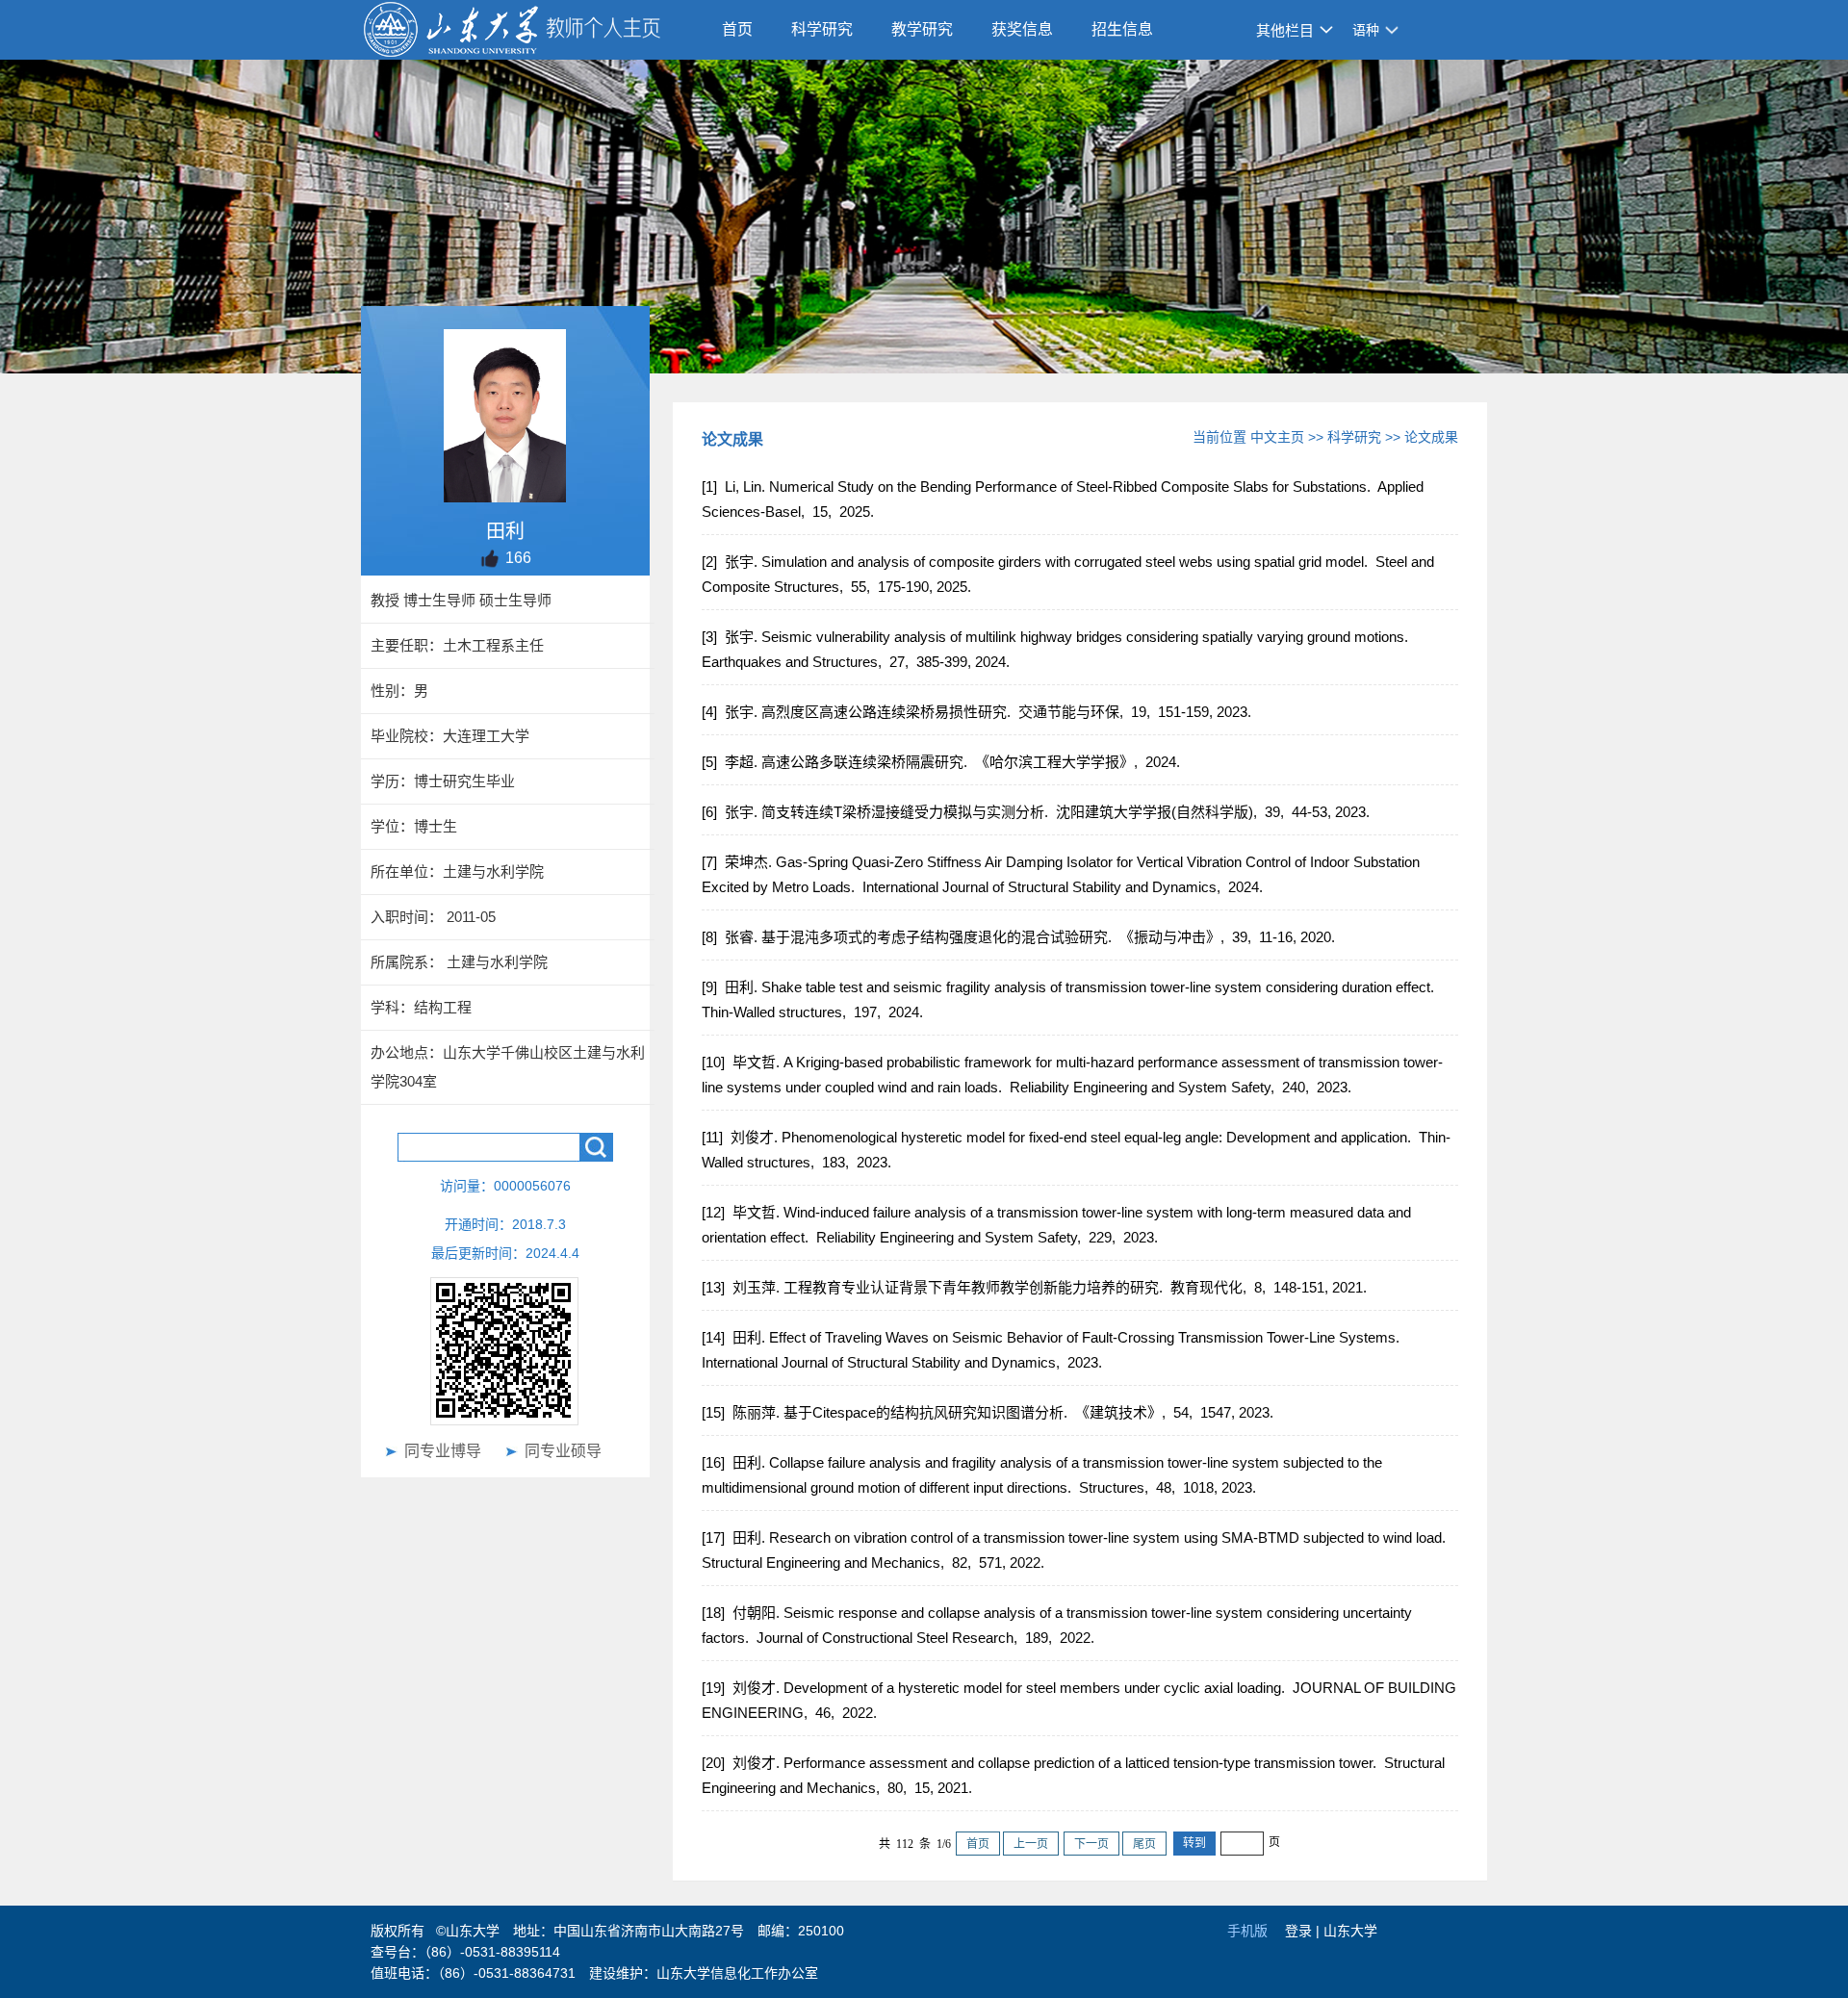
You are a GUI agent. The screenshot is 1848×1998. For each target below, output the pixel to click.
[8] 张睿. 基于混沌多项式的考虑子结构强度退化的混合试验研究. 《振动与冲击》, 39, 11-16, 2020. (1020, 937)
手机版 (1247, 1931)
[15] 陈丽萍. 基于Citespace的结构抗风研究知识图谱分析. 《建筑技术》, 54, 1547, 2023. (989, 1412)
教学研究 (922, 29)
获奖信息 (1022, 29)
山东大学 (1350, 1931)
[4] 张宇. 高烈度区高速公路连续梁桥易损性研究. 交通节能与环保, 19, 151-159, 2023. (978, 712)
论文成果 (1431, 437)
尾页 (1144, 1844)
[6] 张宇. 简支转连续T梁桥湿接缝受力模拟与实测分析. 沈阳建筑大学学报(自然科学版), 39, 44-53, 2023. (1038, 812)
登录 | (1304, 1931)
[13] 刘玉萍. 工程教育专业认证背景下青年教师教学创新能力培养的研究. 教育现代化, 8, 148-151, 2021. (1036, 1287)
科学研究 (822, 29)
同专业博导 (443, 1451)
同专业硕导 (563, 1451)
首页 (737, 29)
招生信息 (1122, 29)
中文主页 (1277, 437)
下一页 (1091, 1844)
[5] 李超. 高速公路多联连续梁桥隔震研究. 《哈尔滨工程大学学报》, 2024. (943, 762)
